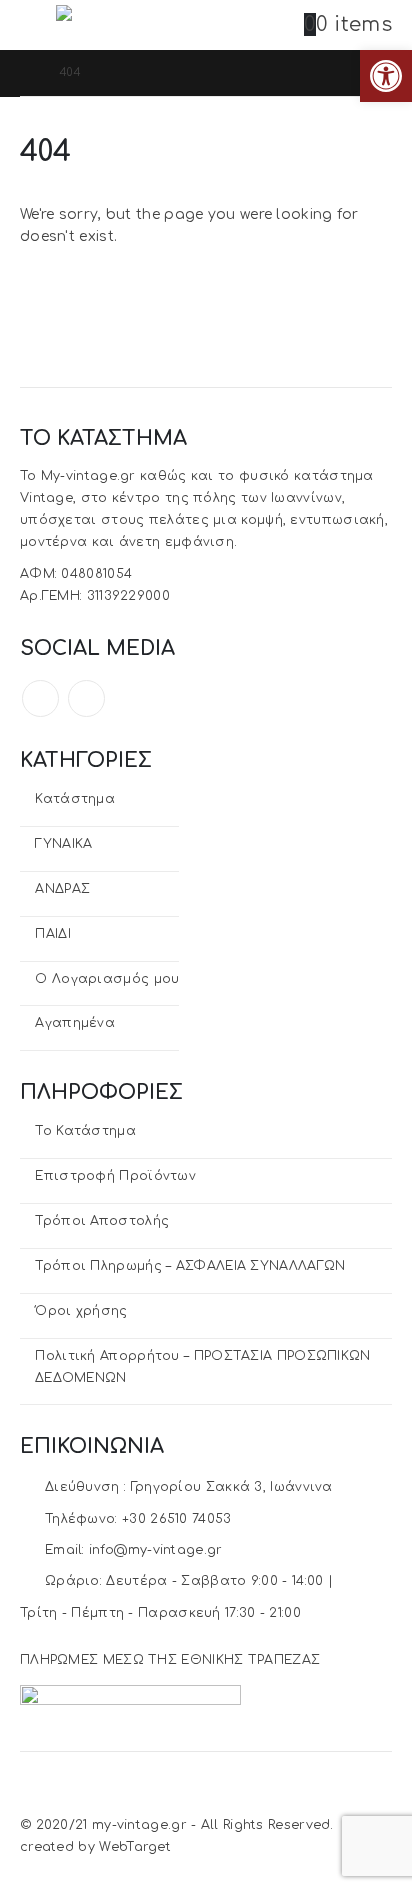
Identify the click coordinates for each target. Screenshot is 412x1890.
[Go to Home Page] (25, 73)
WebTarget (135, 1847)
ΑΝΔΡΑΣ (62, 889)
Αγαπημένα (75, 1023)
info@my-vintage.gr (155, 1550)
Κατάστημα (75, 799)
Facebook (40, 698)
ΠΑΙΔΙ (53, 934)
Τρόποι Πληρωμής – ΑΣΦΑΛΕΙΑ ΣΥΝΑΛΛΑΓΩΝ (190, 1266)
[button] (38, 25)
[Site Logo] (111, 24)
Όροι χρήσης (81, 1311)
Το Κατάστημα (85, 1131)
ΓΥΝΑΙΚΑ (63, 844)
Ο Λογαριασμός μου (107, 979)
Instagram (86, 698)
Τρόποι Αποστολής (102, 1221)
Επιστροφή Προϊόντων (115, 1176)
